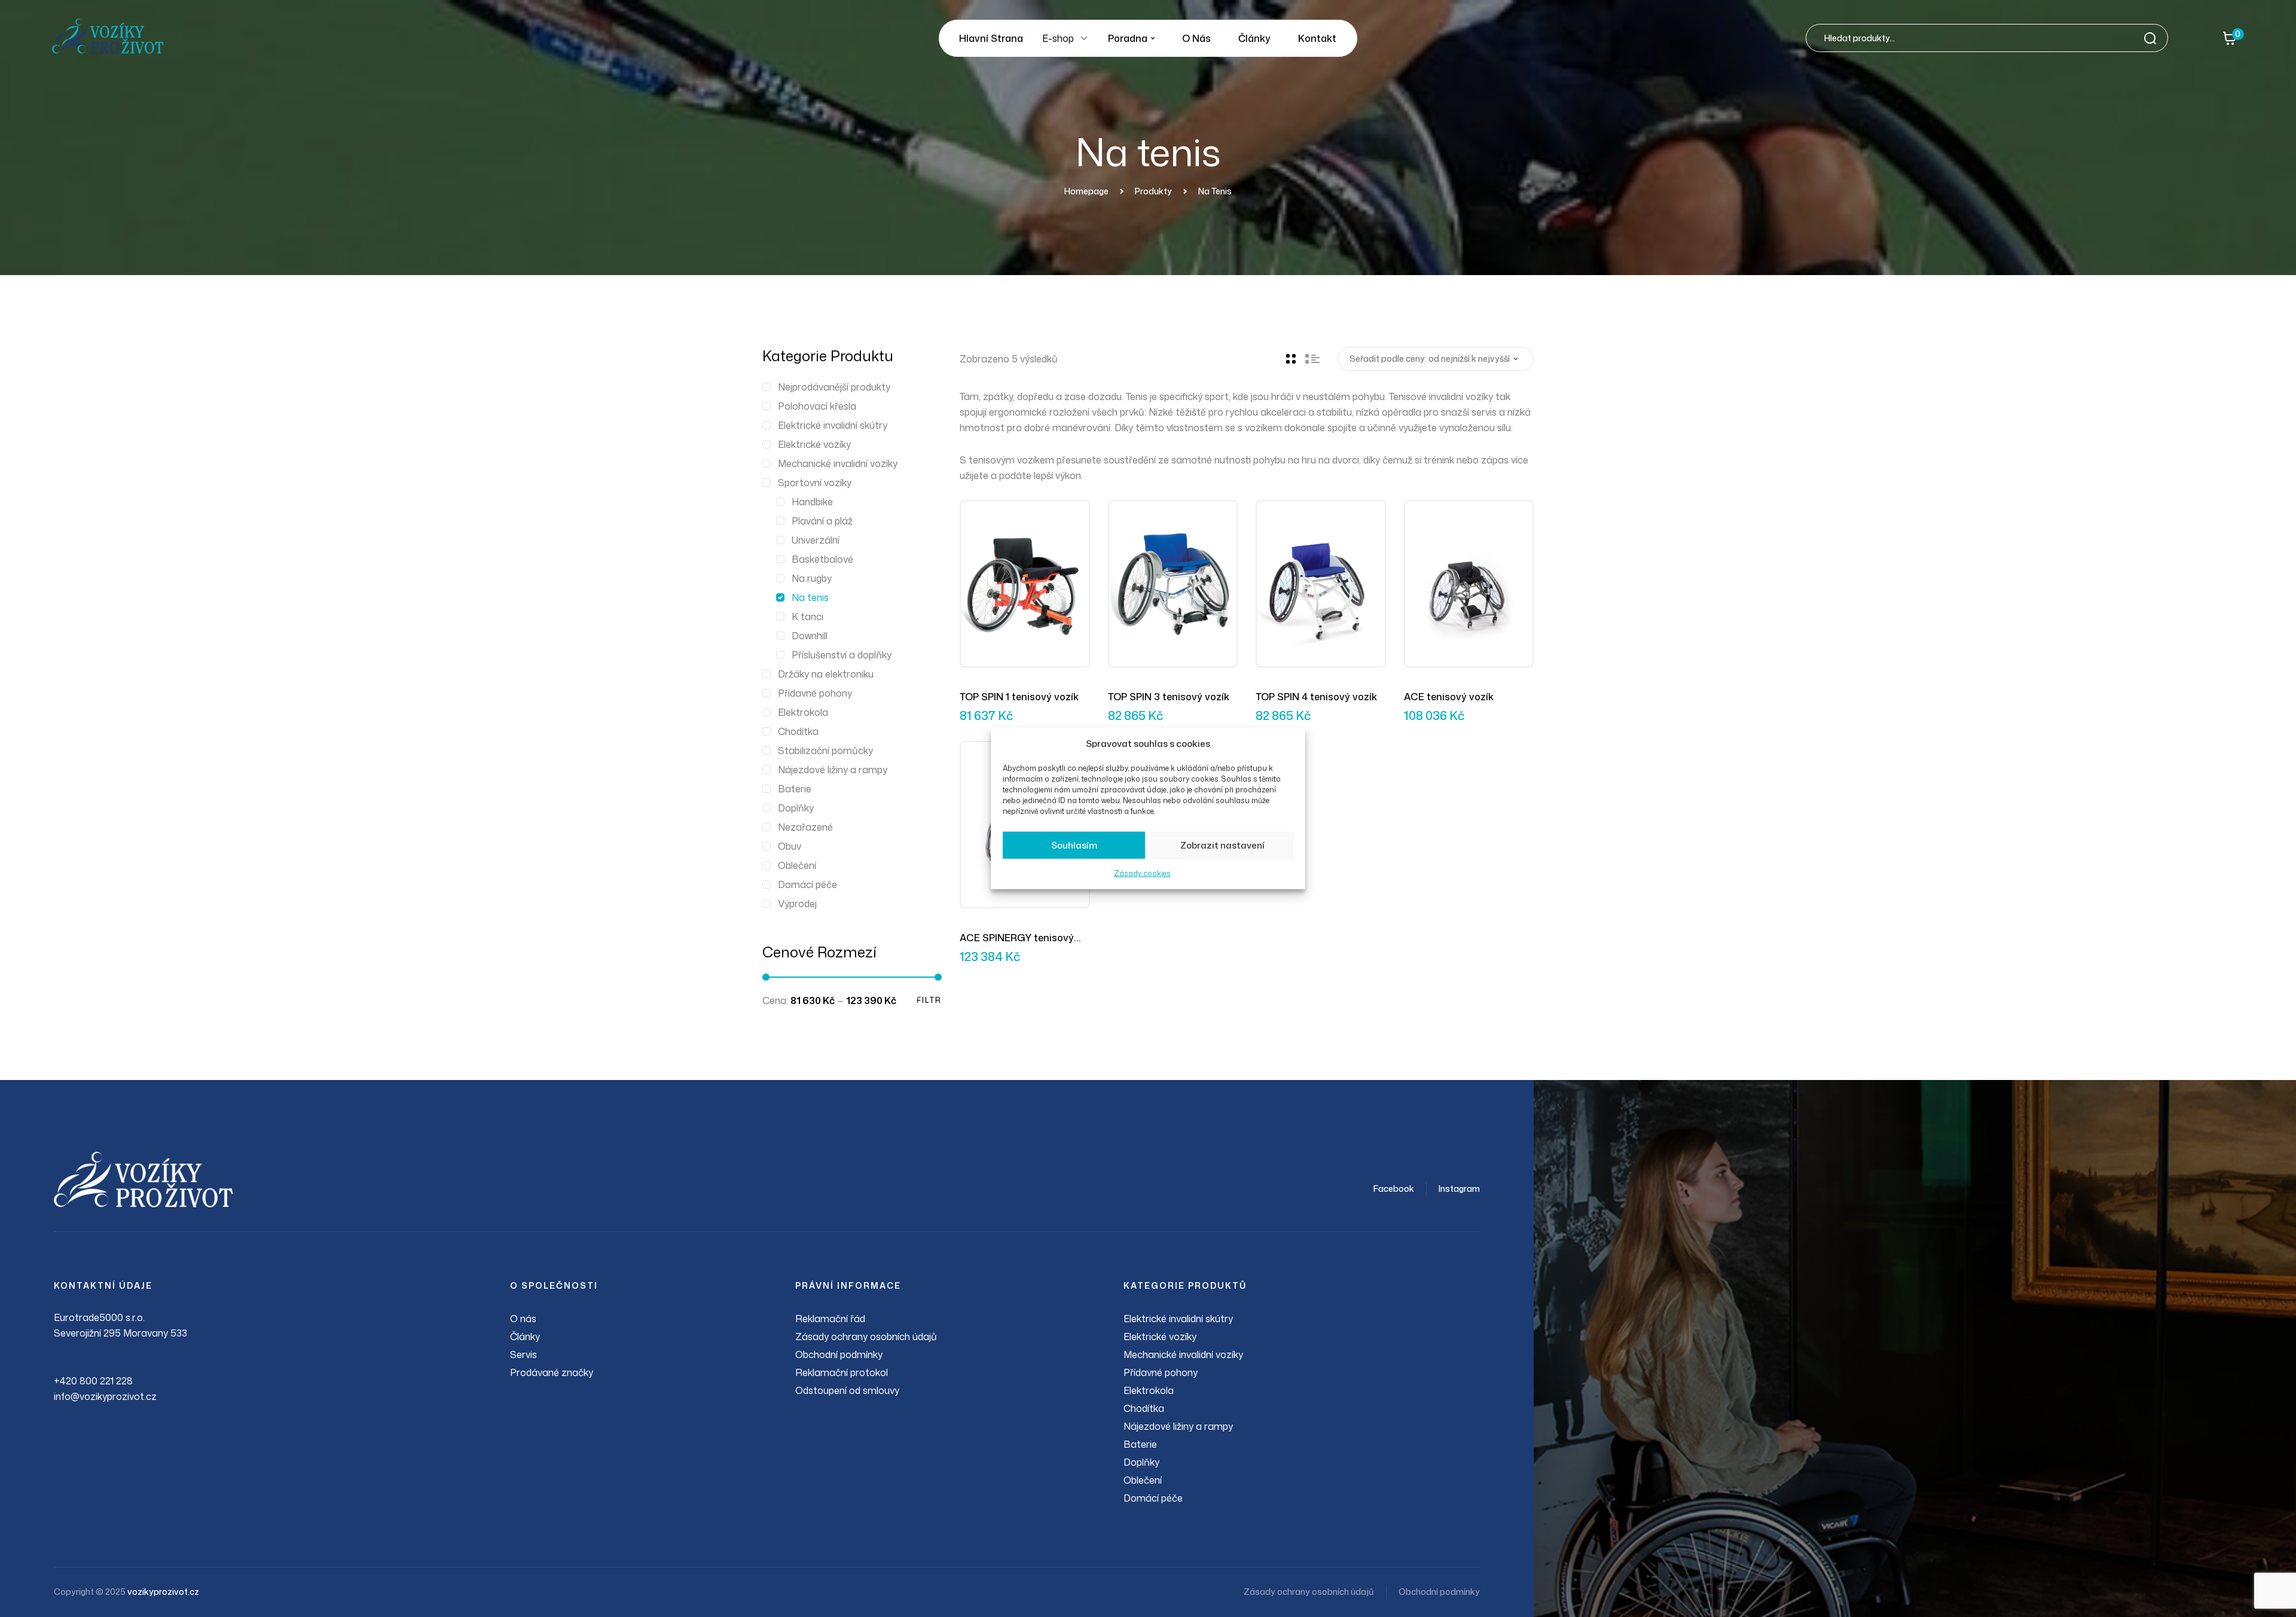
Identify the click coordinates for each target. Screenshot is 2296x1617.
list (1312, 359)
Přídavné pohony (815, 693)
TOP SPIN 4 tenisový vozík (1316, 697)
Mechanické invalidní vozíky (838, 463)
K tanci (807, 617)
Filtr (929, 1000)
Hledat (2154, 38)
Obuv (790, 846)
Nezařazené (805, 827)
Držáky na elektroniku (826, 674)
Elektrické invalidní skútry (833, 425)
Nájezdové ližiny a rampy (833, 770)
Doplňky (796, 808)
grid (1291, 359)
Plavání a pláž (822, 521)
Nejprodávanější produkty (834, 387)
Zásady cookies (1142, 873)
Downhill (810, 636)
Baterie (795, 789)
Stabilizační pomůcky (825, 750)
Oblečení (797, 865)
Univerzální (816, 540)
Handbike (812, 502)
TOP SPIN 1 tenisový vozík (1019, 697)
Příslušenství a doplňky (842, 655)
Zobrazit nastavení (1222, 845)
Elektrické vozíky (814, 444)
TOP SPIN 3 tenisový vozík (1169, 697)
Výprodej (797, 904)
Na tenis (810, 597)
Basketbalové (822, 559)
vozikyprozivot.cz (163, 1592)
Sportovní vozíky (815, 483)
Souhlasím (1074, 845)
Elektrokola (803, 712)
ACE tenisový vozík (1449, 697)
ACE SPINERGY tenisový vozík (1017, 938)
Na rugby (812, 578)
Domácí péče (807, 884)
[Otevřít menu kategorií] (1084, 38)
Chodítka (798, 731)
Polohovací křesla (817, 406)
